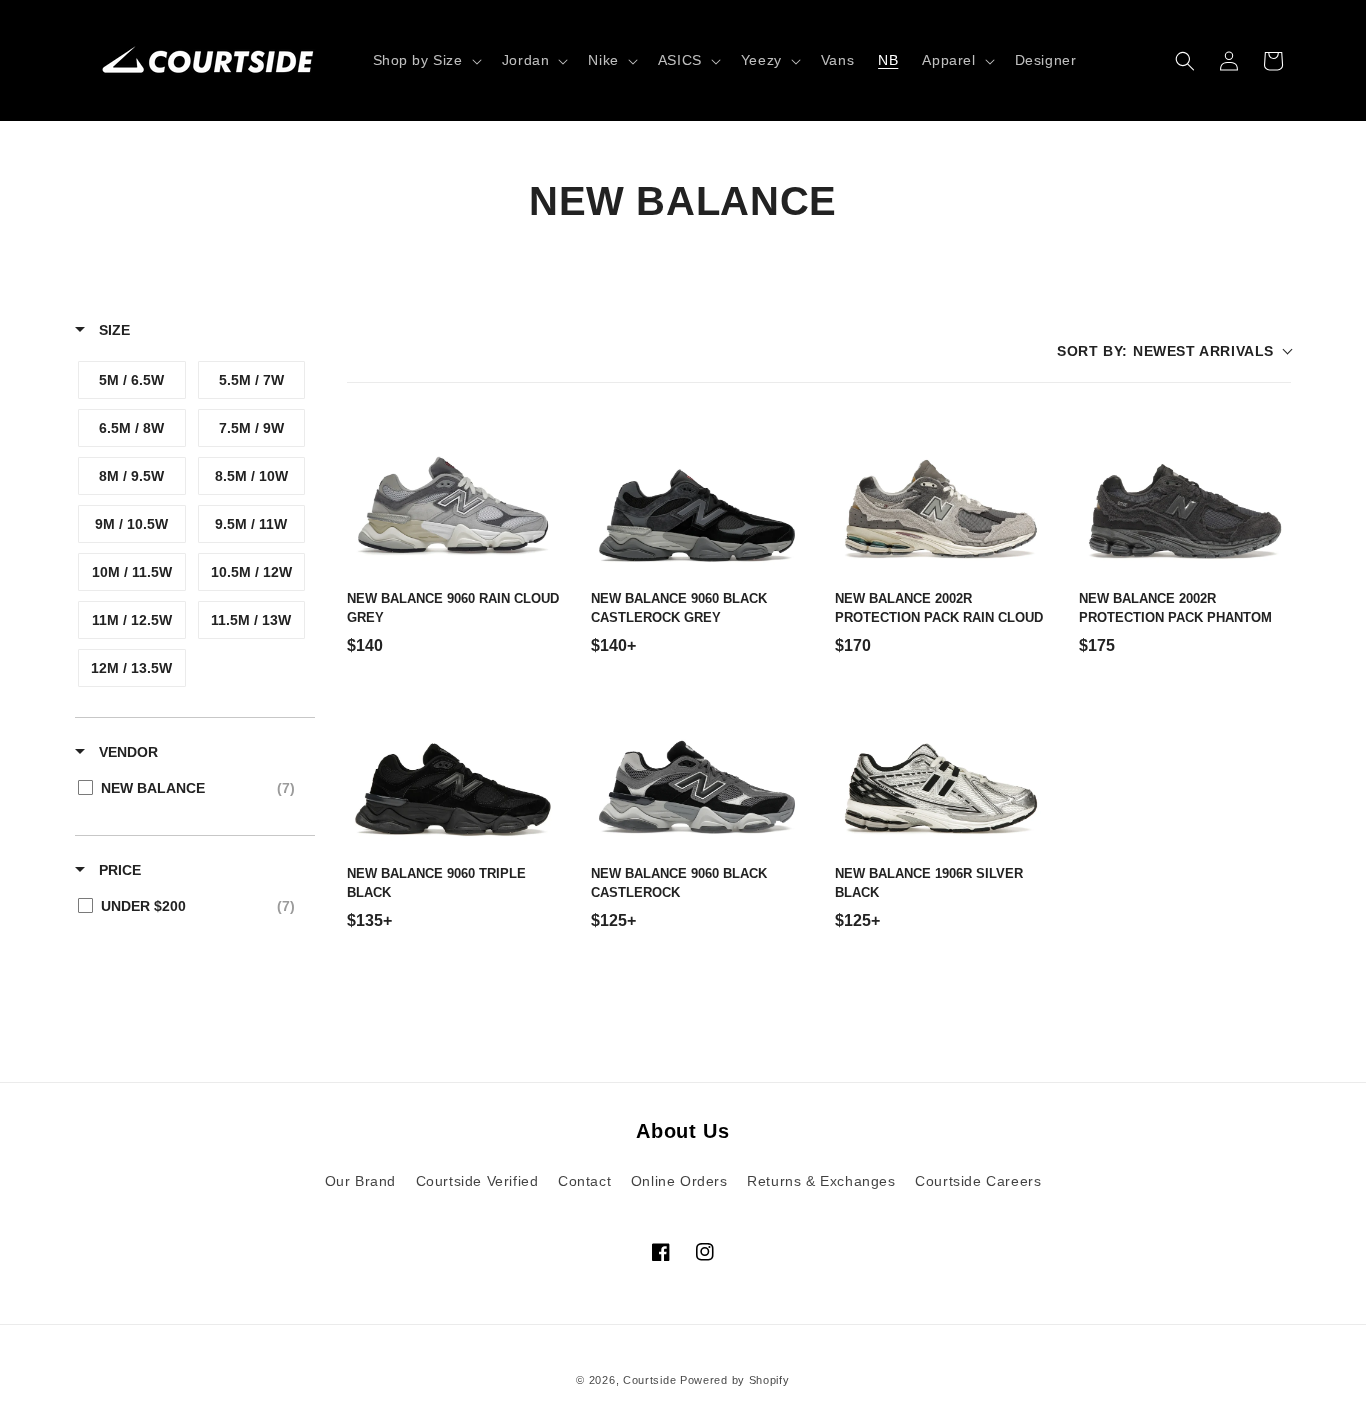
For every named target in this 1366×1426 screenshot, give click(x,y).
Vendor (126, 752)
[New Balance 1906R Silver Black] (941, 769)
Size (112, 330)
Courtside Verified (477, 1181)
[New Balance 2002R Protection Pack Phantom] (1185, 494)
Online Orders (679, 1181)
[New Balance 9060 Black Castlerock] (697, 769)
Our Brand (360, 1181)
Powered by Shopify (735, 1380)
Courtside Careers (978, 1181)
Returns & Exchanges (821, 1181)
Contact (584, 1181)
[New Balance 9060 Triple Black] (453, 769)
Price (118, 870)
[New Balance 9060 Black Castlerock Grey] (697, 494)
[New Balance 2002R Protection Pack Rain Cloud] (941, 494)
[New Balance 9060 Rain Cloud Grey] (453, 494)
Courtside (649, 1380)
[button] (425, 60)
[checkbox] (132, 380)
